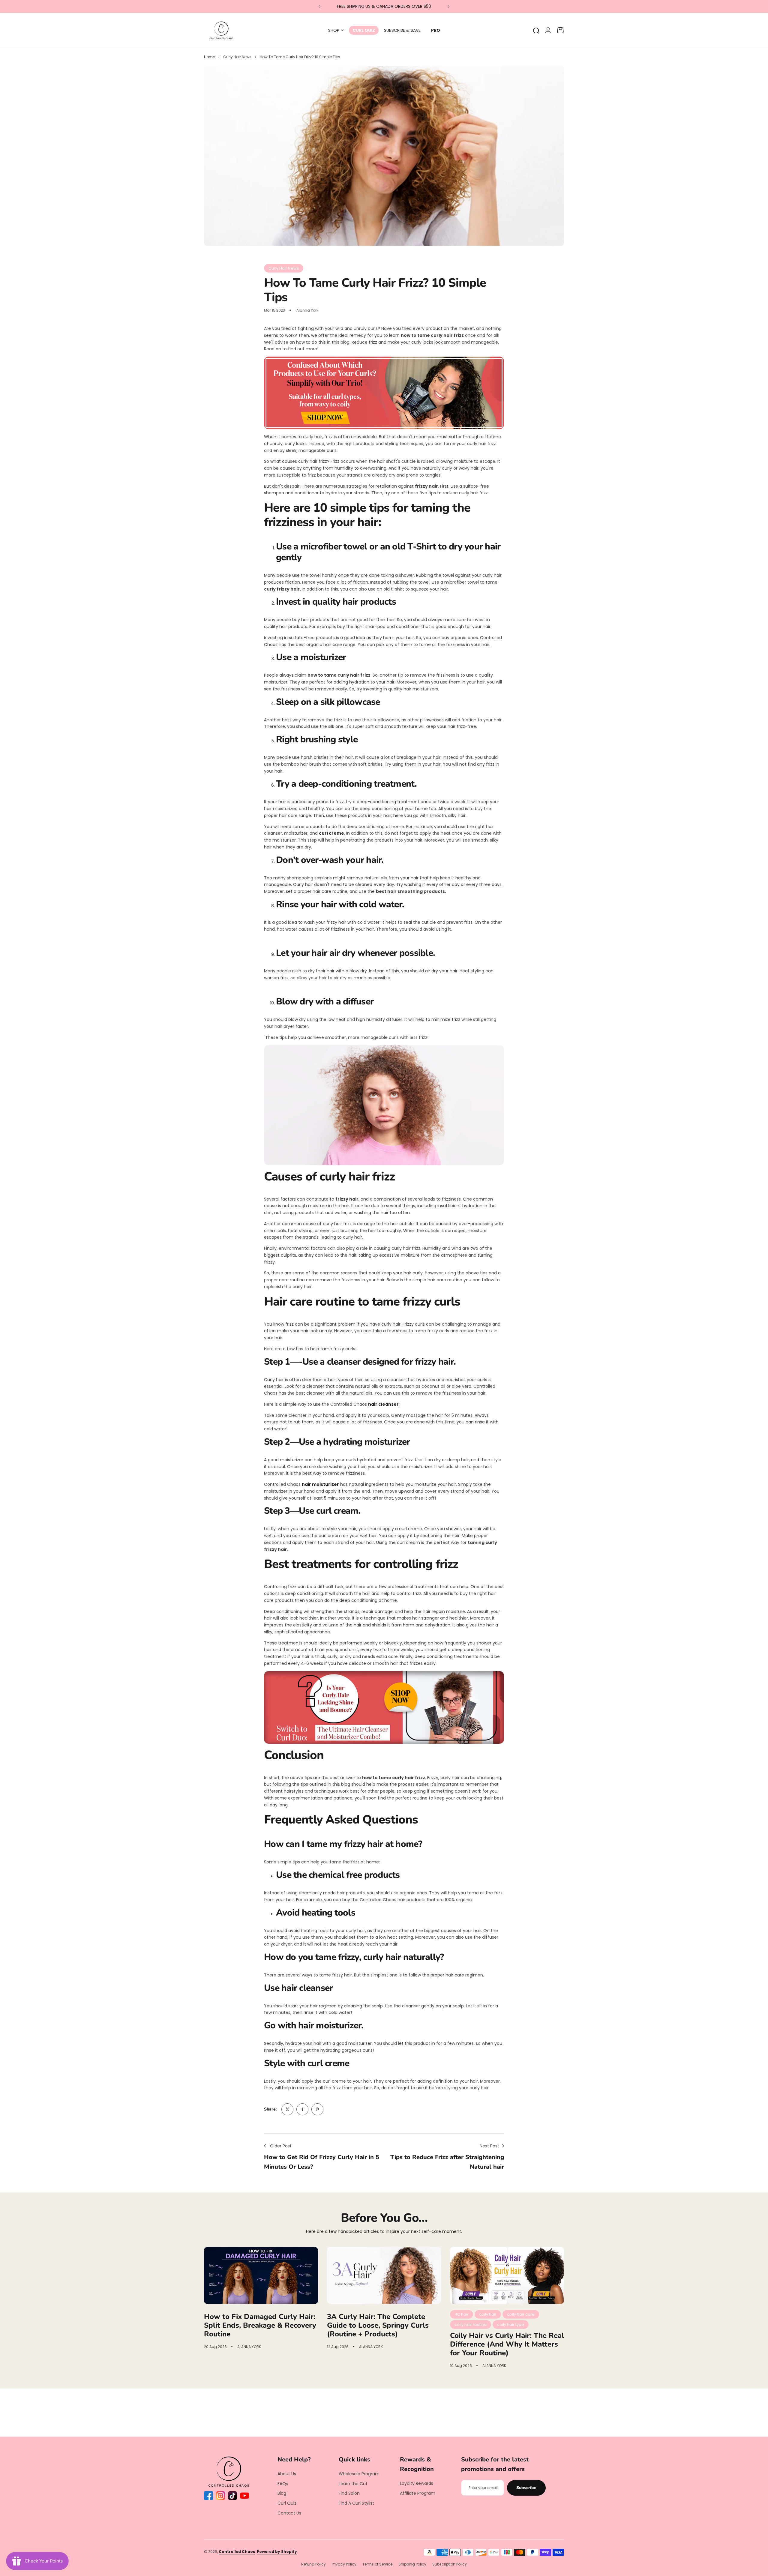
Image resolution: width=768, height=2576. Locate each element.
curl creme (331, 833)
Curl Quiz (287, 2503)
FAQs (283, 2484)
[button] (319, 7)
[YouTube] (244, 2496)
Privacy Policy (344, 2564)
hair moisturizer (320, 1484)
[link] (287, 2109)
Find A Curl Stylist (356, 2503)
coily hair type (511, 2325)
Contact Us (289, 2513)
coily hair (488, 2314)
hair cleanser (383, 1404)
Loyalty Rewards (417, 2483)
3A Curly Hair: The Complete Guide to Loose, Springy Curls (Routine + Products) (378, 2325)
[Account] (548, 30)
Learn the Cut (353, 2484)
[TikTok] (232, 2496)
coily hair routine (471, 2325)
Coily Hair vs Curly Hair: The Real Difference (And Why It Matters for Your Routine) (507, 2344)
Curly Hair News (237, 57)
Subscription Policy (450, 2564)
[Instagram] (220, 2496)
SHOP (334, 30)
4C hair (462, 2314)
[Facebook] (208, 2496)
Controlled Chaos (237, 2552)
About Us (287, 2474)
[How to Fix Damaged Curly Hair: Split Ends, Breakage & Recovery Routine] (261, 2275)
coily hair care (521, 2314)
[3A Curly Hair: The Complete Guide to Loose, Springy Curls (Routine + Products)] (384, 2275)
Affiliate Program (418, 2493)
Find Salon (349, 2493)
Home (209, 57)
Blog (282, 2493)
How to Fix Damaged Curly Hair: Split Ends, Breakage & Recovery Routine (260, 2325)
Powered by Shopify (277, 2552)
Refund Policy (313, 2564)
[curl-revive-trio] (384, 393)
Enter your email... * (483, 2488)
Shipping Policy (412, 2564)
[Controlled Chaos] (221, 30)
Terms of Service (377, 2564)
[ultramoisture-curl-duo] (384, 1707)
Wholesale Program (359, 2474)
